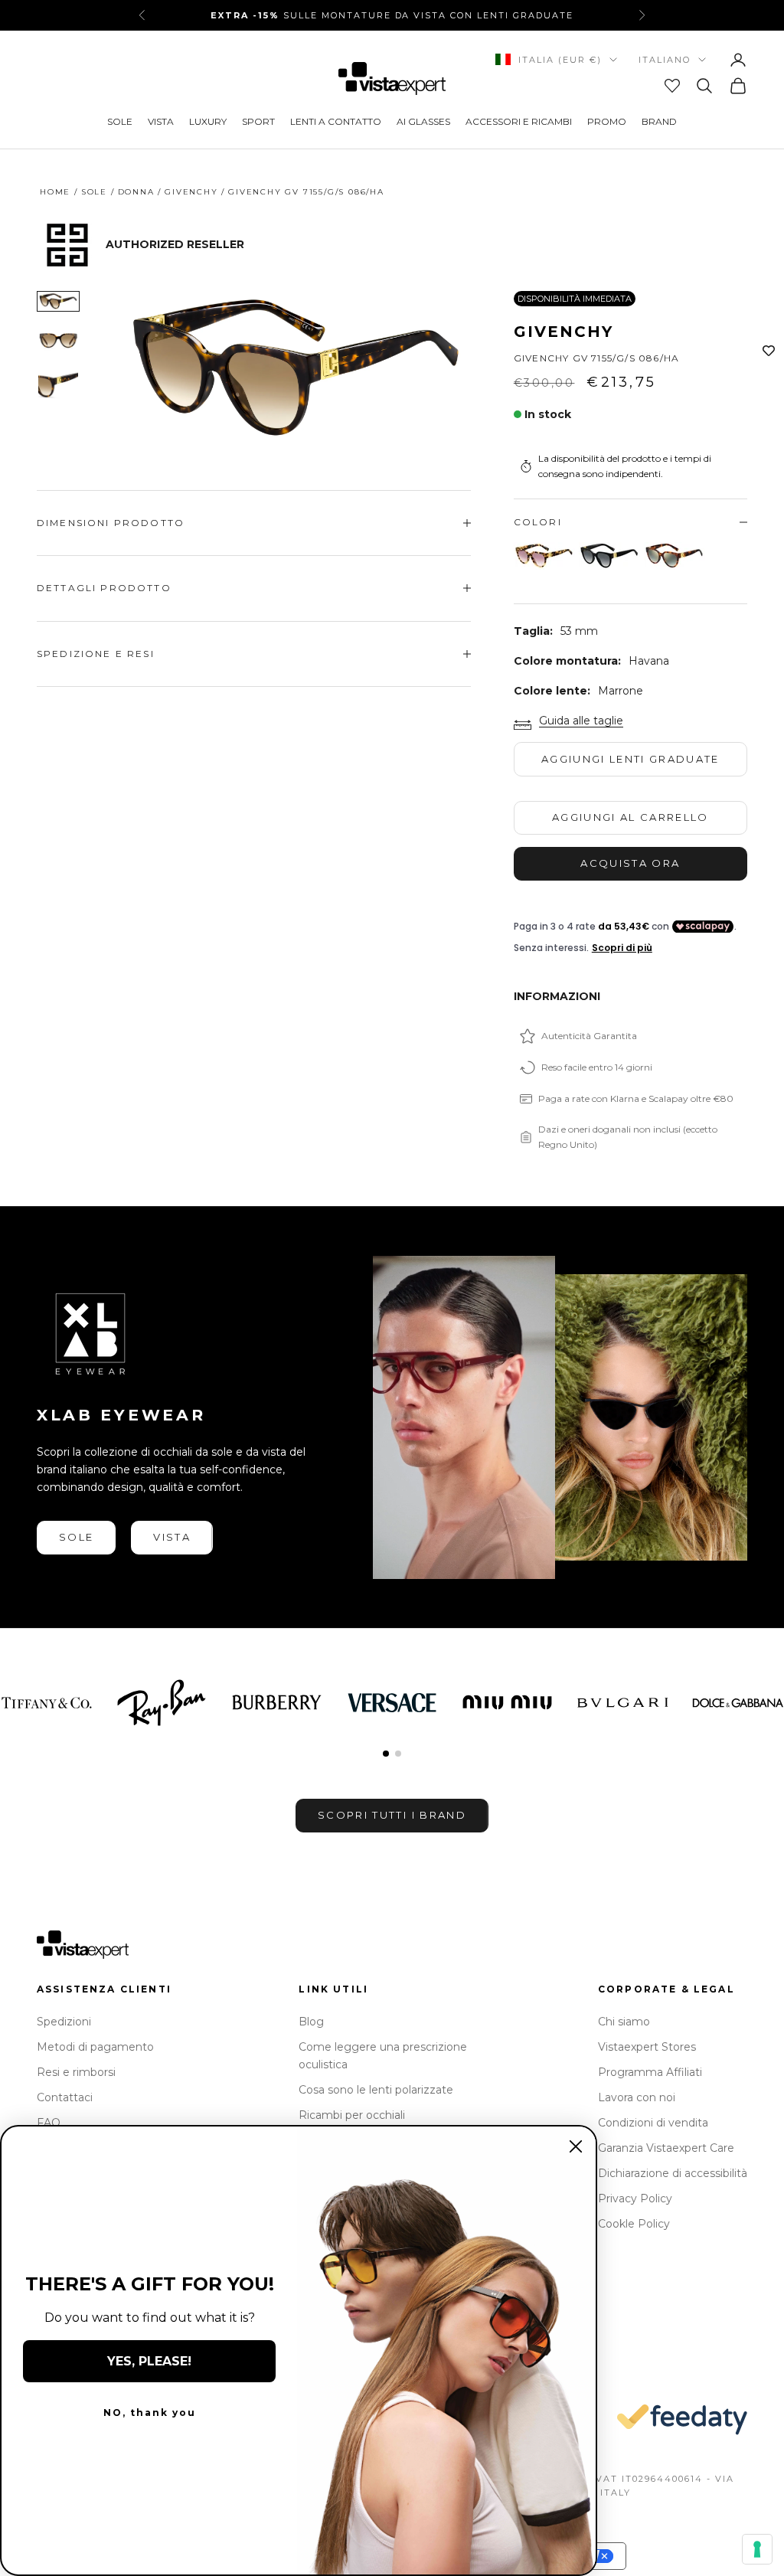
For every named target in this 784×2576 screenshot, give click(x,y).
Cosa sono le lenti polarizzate (376, 2090)
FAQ (49, 2123)
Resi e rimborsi (76, 2072)
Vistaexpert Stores (647, 2047)
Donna (136, 192)
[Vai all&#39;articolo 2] (58, 340)
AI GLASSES (423, 121)
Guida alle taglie (581, 721)
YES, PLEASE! (149, 2361)
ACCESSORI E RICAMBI (519, 121)
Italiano (665, 60)
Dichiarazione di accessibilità (673, 2173)
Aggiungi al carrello (630, 817)
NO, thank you (150, 2413)
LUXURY (208, 121)
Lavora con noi (637, 2097)
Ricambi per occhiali (352, 2115)
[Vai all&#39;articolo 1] (58, 301)
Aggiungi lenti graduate (630, 759)
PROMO (607, 121)
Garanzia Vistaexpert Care (666, 2148)
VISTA (161, 121)
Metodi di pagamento (95, 2047)
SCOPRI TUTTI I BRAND (392, 1815)
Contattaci (65, 2097)
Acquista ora (630, 863)
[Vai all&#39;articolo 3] (58, 386)
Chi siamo (624, 2022)
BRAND (659, 121)
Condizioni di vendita (653, 2123)
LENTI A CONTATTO (336, 121)
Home (55, 192)
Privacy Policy (635, 2198)
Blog (311, 2022)
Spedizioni (64, 2022)
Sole (94, 192)
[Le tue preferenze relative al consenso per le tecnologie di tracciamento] (757, 2549)
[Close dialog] (576, 2146)
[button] (386, 1754)
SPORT (258, 121)
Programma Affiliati (650, 2072)
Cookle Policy (634, 2224)
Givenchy (191, 192)
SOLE (120, 121)
